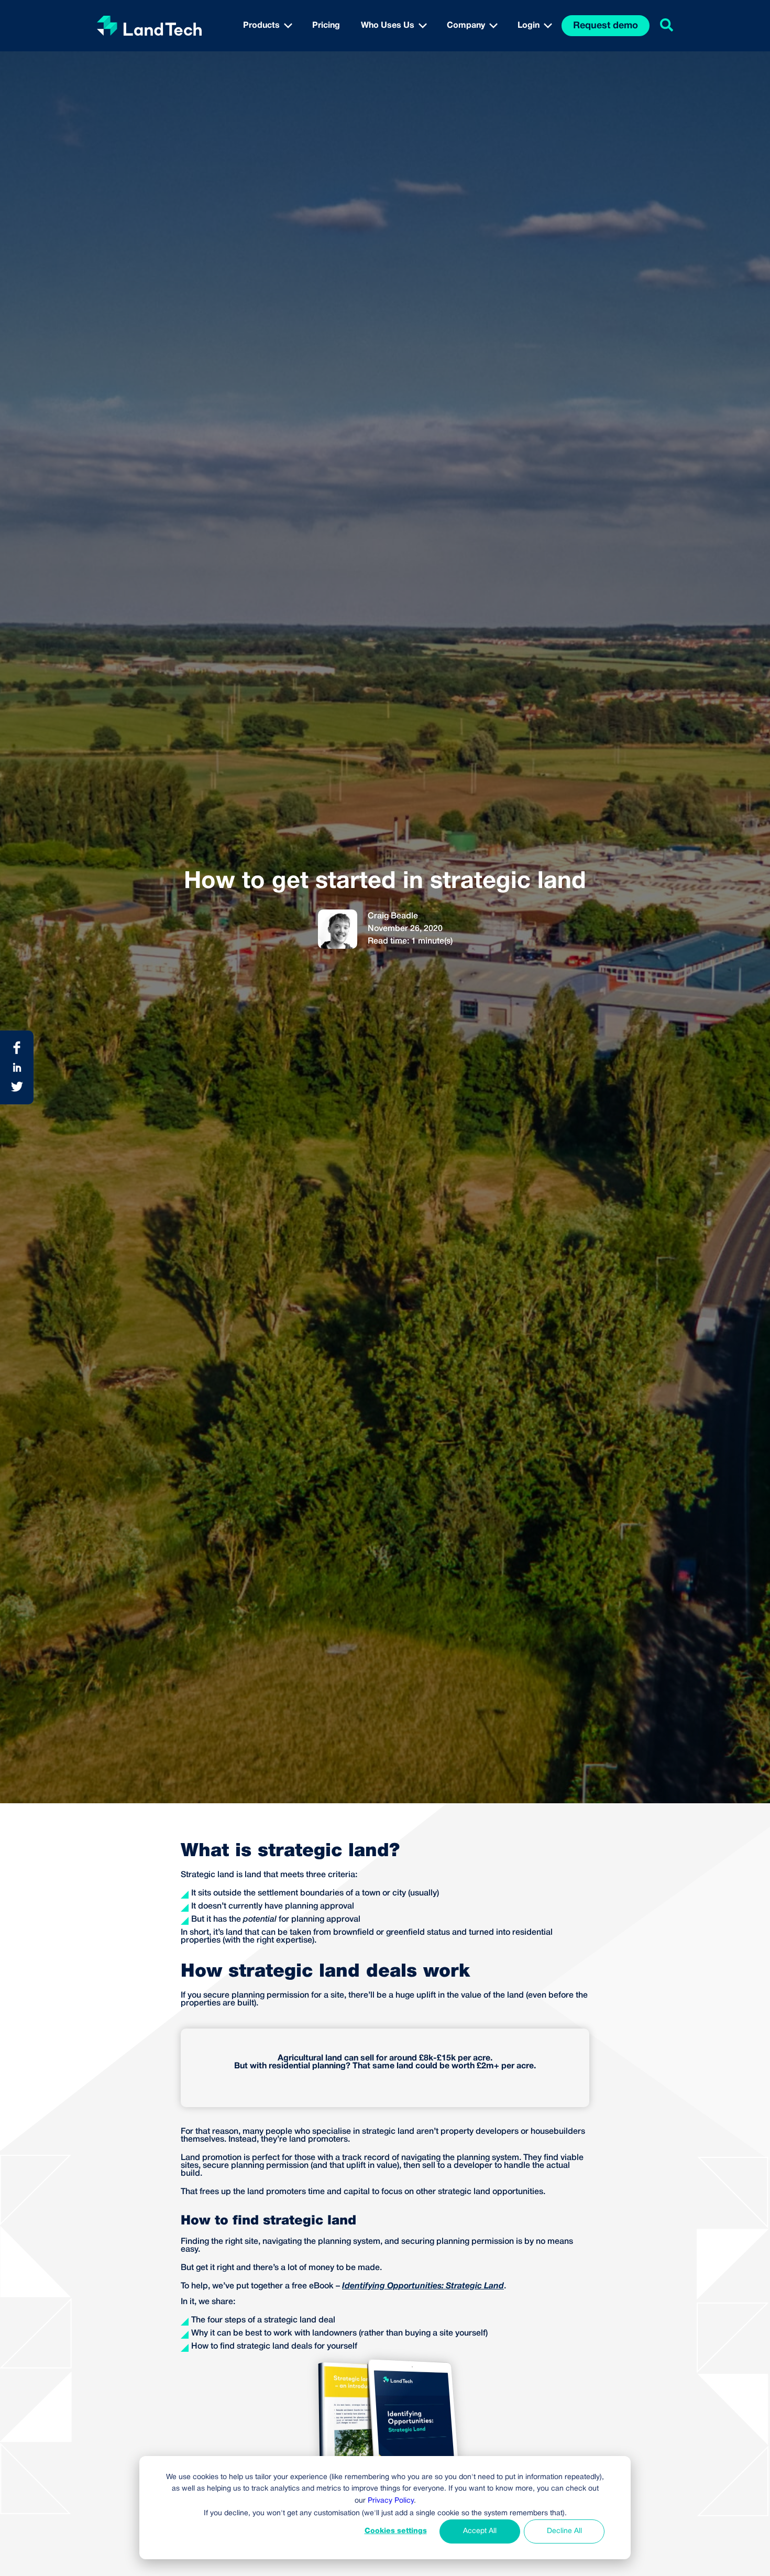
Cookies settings (396, 2531)
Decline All (564, 2531)
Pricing (326, 26)
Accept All (480, 2531)
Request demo (606, 26)
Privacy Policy (391, 2501)
